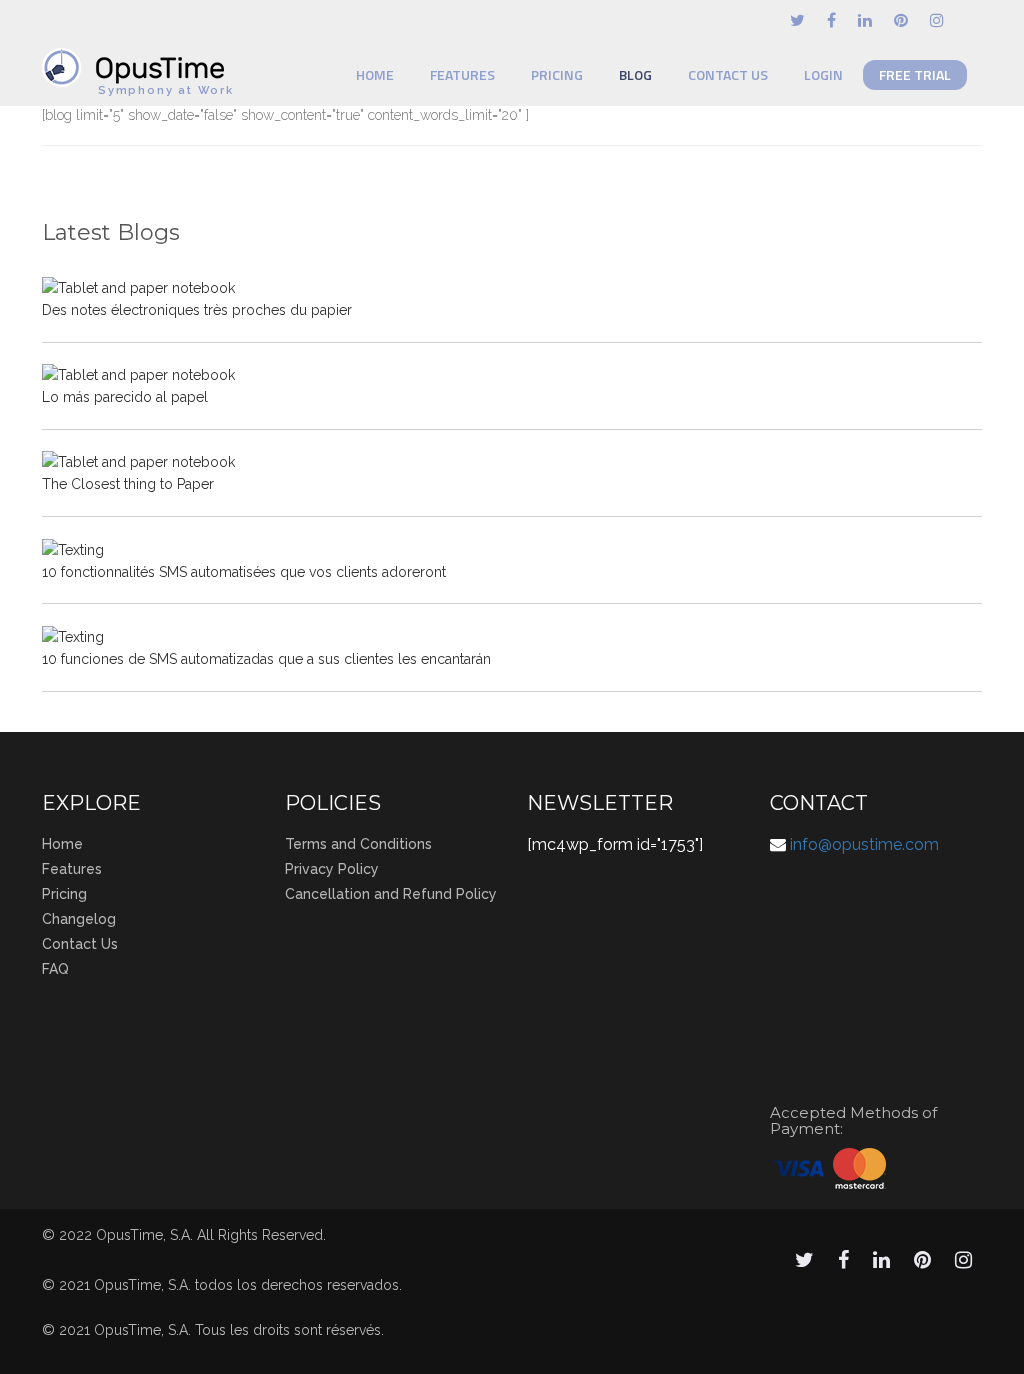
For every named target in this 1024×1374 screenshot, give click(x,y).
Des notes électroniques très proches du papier (197, 310)
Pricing (557, 74)
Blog (635, 74)
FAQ (55, 969)
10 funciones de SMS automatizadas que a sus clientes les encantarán (266, 659)
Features (462, 74)
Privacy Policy (332, 869)
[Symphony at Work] (138, 58)
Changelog (79, 919)
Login (823, 74)
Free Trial (915, 74)
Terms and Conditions (358, 844)
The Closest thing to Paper (128, 484)
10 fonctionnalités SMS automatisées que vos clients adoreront (244, 572)
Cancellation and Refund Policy (391, 894)
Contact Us (728, 74)
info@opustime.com (864, 844)
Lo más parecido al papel (125, 397)
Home (375, 74)
